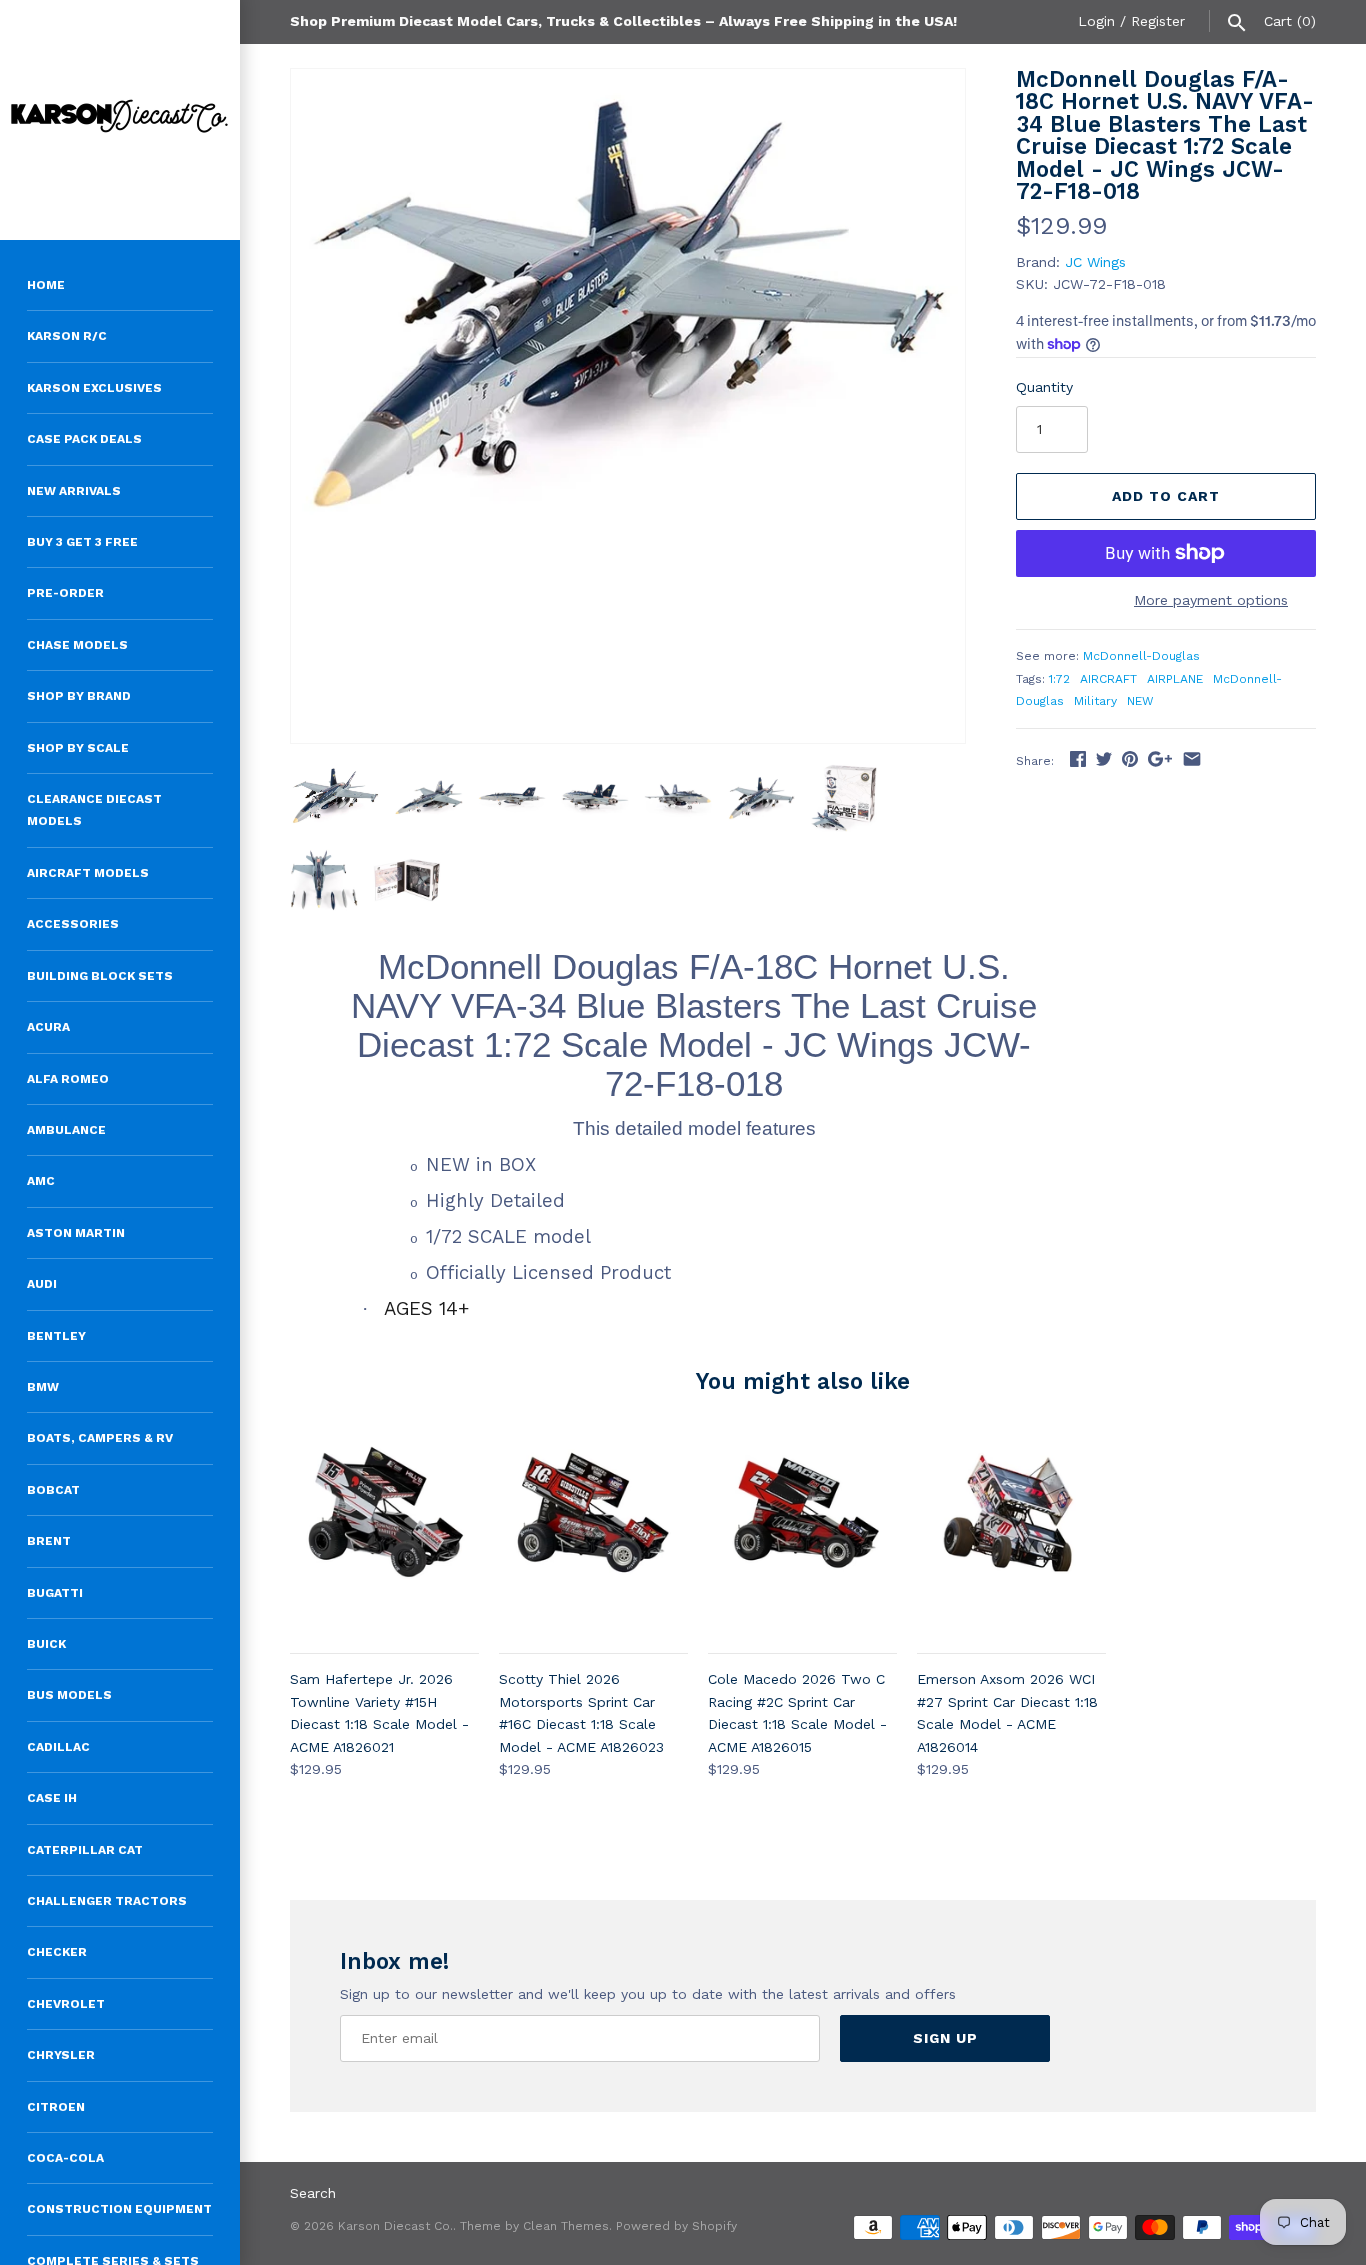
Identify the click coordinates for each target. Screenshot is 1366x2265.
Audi (42, 1284)
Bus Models (69, 1695)
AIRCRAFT (1108, 679)
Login (1096, 21)
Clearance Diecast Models (94, 810)
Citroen (56, 2107)
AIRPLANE (1175, 679)
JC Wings (1095, 262)
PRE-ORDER (65, 593)
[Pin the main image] (1130, 759)
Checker (57, 1952)
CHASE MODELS (77, 645)
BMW (43, 1387)
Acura (48, 1027)
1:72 (1059, 679)
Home (46, 285)
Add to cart (1166, 496)
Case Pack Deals (84, 439)
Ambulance (66, 1130)
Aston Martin (76, 1233)
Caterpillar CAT (85, 1850)
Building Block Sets (100, 976)
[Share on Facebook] (1078, 759)
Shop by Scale (78, 748)
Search (313, 2193)
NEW (1140, 701)
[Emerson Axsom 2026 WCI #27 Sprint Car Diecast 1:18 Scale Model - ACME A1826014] (1011, 1536)
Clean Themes (566, 2226)
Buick (46, 1644)
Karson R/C (67, 336)
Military (1095, 701)
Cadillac (58, 1747)
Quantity (1044, 387)
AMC (41, 1181)
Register (1158, 21)
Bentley (56, 1336)
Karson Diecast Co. (395, 2226)
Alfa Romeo (68, 1079)
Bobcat (53, 1490)
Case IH (52, 1798)
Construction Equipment (119, 2209)
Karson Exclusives (94, 388)
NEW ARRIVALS (74, 491)
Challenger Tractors (107, 1901)
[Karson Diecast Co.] (120, 120)
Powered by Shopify (676, 2226)
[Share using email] (1192, 759)
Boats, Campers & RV (100, 1438)
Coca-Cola (65, 2158)
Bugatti (55, 1593)
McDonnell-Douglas (1141, 656)
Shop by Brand (79, 696)
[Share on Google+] (1160, 759)
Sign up (945, 2038)
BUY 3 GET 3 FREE (82, 542)
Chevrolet (66, 2004)
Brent (49, 1541)
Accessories (73, 924)
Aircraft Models (88, 873)
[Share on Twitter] (1104, 759)
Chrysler (61, 2055)
